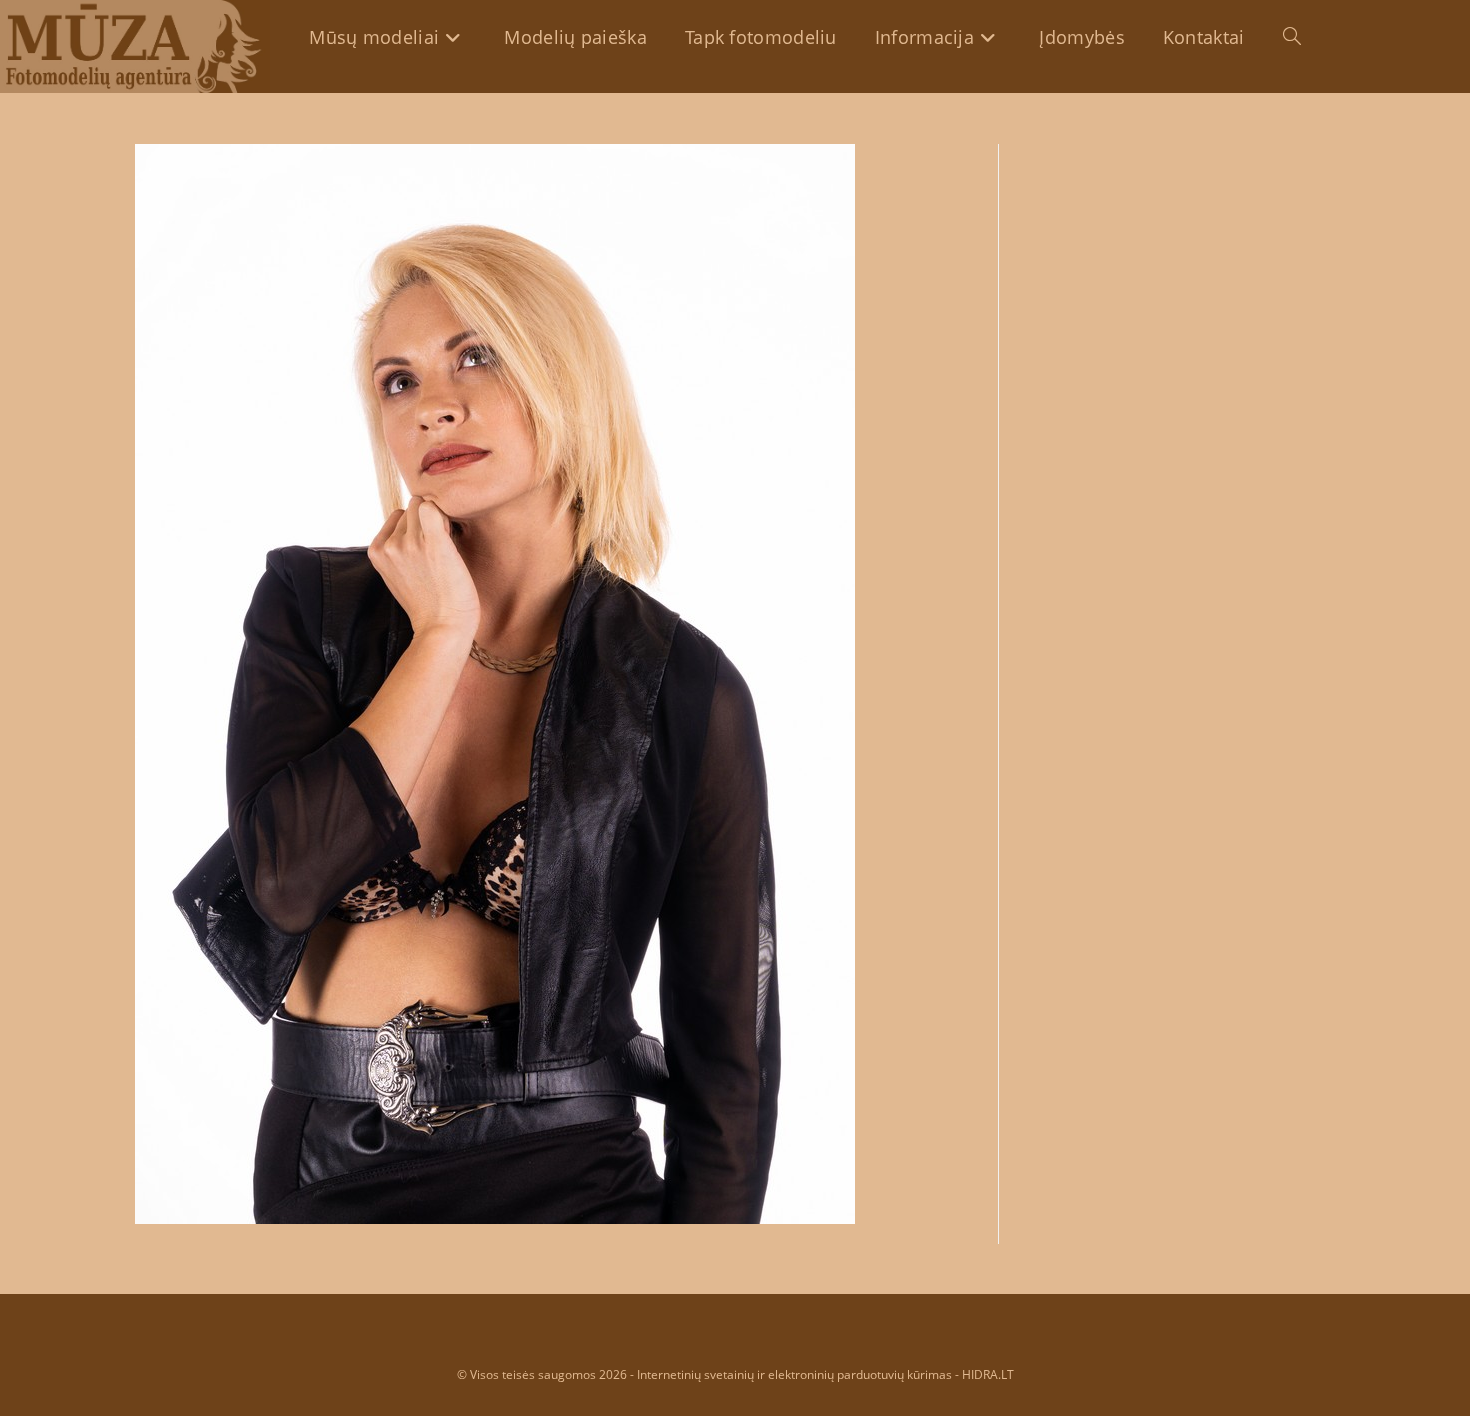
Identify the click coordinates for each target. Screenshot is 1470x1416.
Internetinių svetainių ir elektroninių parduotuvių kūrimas (794, 1374)
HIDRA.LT (988, 1374)
